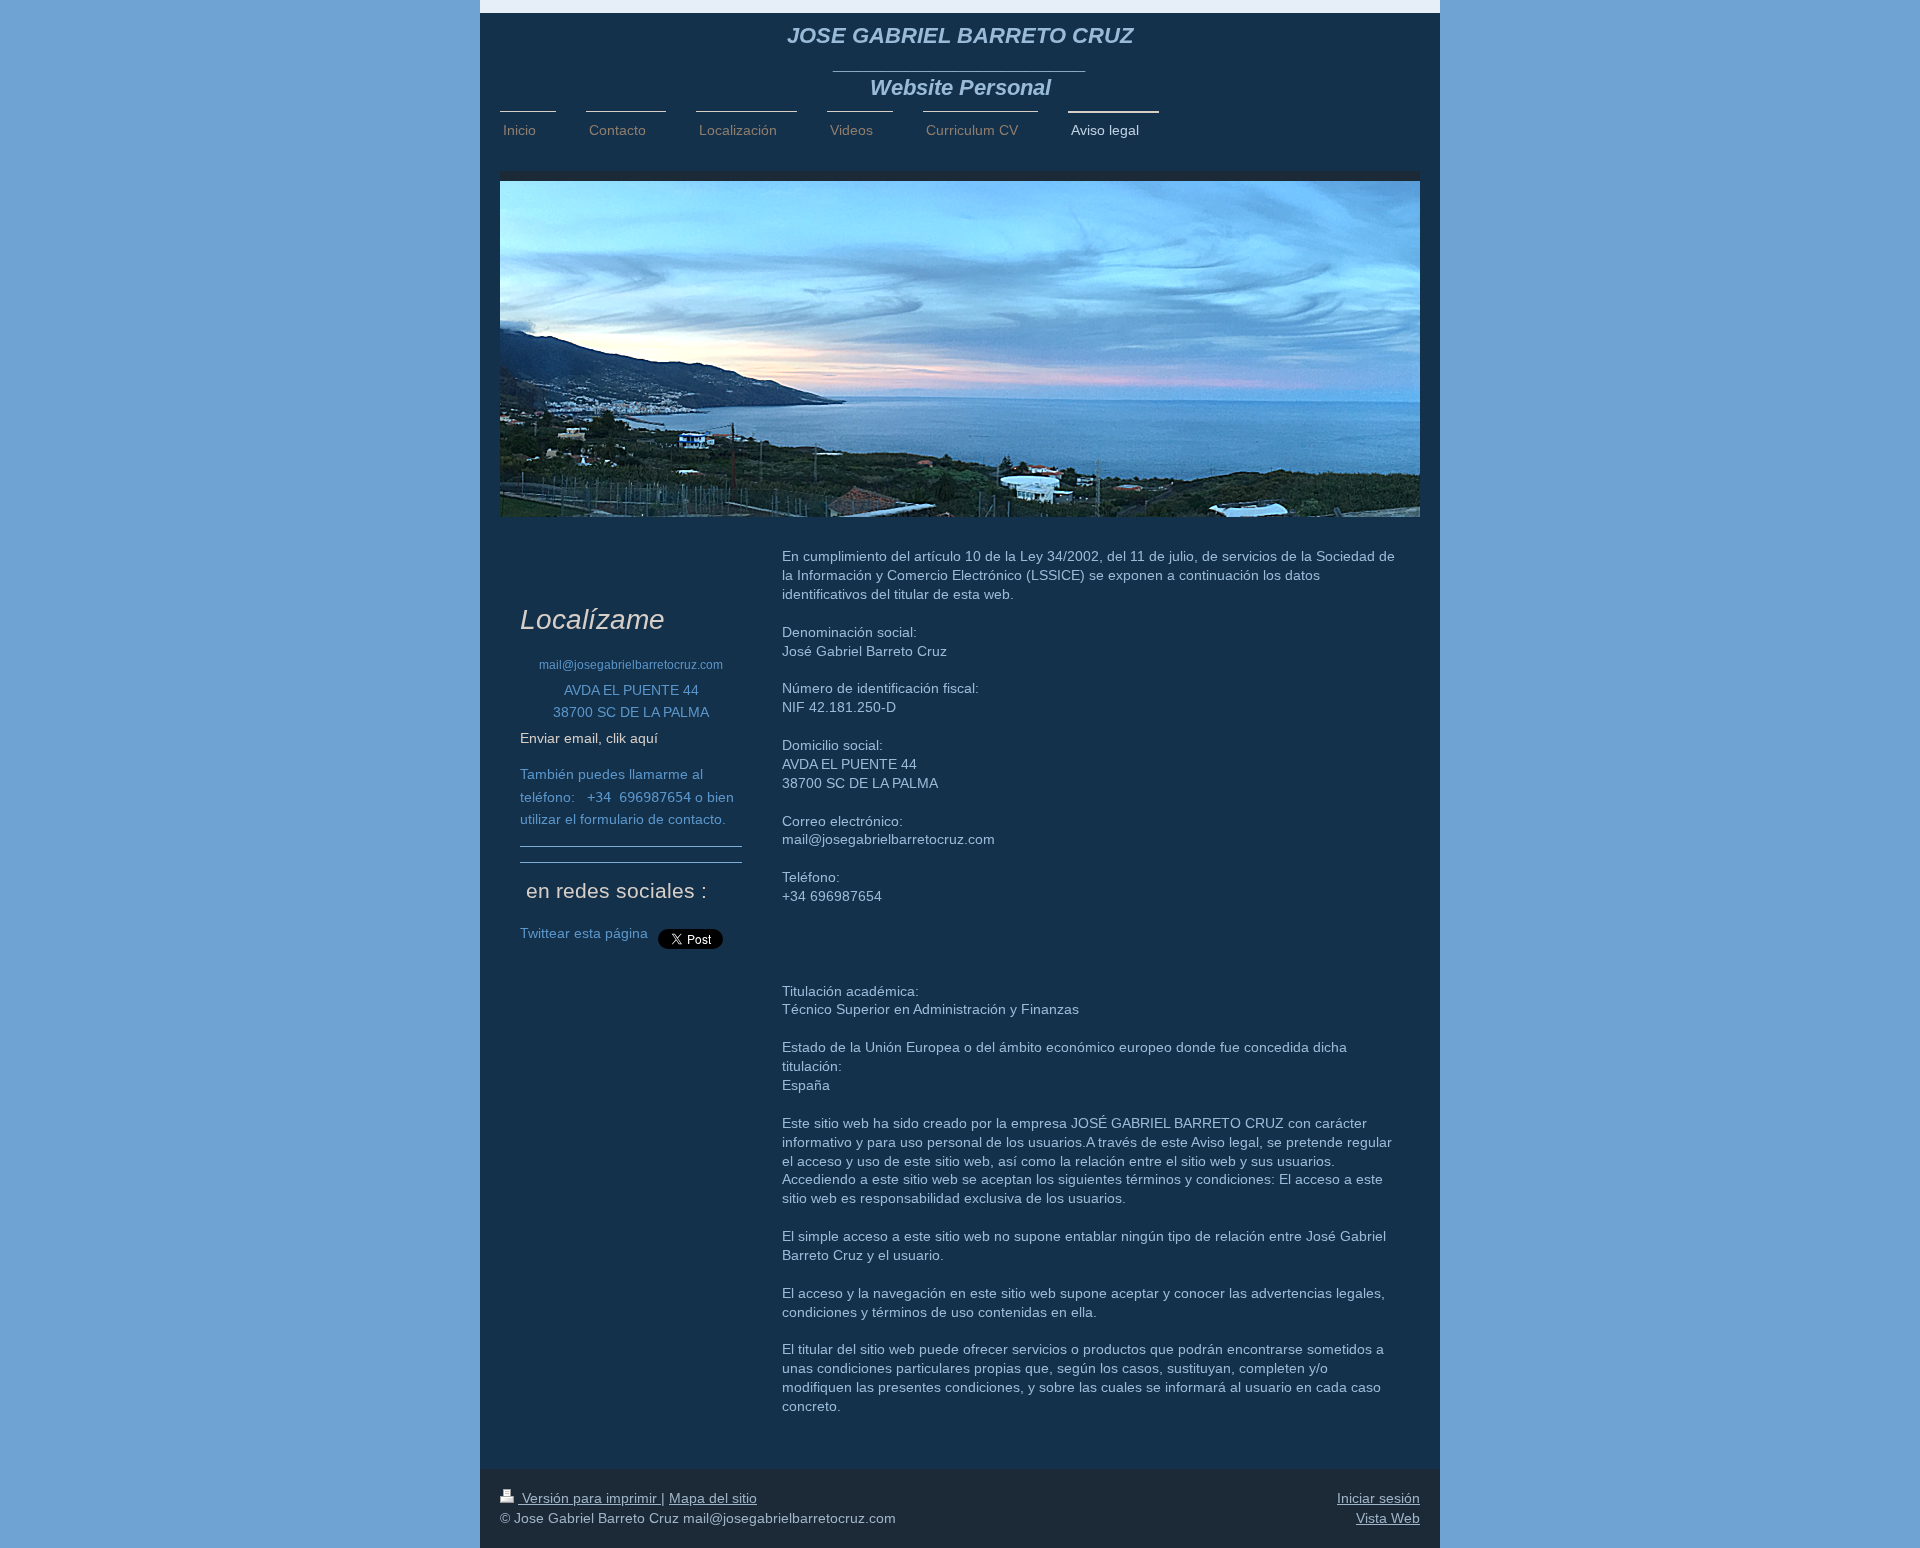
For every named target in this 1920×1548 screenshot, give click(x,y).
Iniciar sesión (1378, 1498)
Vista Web (1388, 1518)
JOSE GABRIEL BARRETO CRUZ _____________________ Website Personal (960, 61)
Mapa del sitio (713, 1498)
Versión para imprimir (589, 1498)
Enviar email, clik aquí (589, 738)
